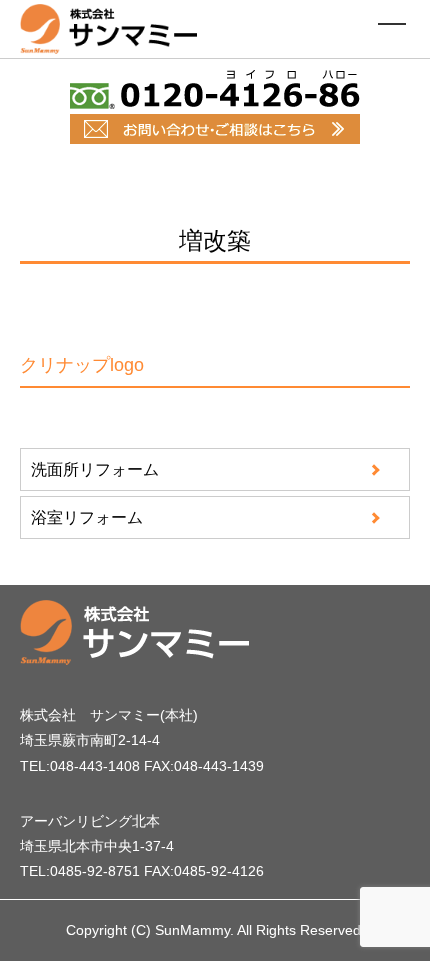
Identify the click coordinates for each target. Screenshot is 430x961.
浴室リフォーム (87, 517)
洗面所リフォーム (95, 469)
